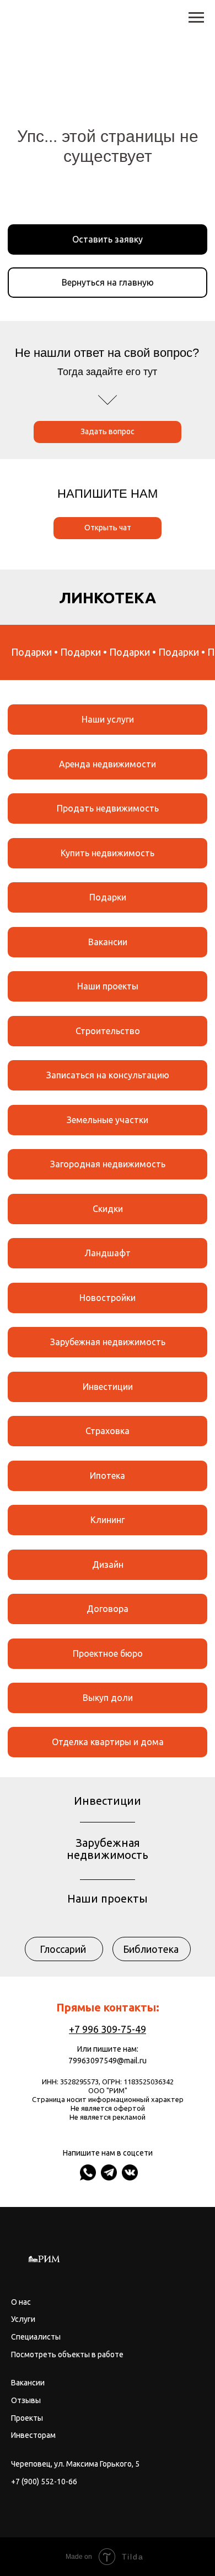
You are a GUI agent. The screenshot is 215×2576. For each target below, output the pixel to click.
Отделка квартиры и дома (108, 1742)
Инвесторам (33, 2435)
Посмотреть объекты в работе (67, 2354)
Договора (108, 1609)
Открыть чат (108, 528)
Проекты (27, 2418)
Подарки (108, 897)
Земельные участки (108, 1120)
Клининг (108, 1520)
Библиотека (151, 1949)
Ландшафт (108, 1253)
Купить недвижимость (108, 853)
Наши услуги (108, 719)
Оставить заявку (108, 239)
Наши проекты (108, 986)
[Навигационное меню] (196, 18)
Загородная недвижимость (108, 1164)
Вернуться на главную (108, 282)
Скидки (108, 1209)
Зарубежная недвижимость (108, 1342)
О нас (21, 2302)
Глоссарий (63, 1949)
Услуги (23, 2319)
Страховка (108, 1431)
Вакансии (108, 942)
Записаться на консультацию (108, 1075)
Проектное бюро (108, 1653)
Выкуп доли (108, 1698)
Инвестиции (108, 1387)
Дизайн (108, 1564)
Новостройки (108, 1298)
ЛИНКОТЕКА (108, 597)
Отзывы (26, 2400)
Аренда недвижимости (108, 764)
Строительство (108, 1031)
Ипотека (108, 1476)
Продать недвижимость (108, 808)
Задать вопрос (108, 431)
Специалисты (36, 2337)
